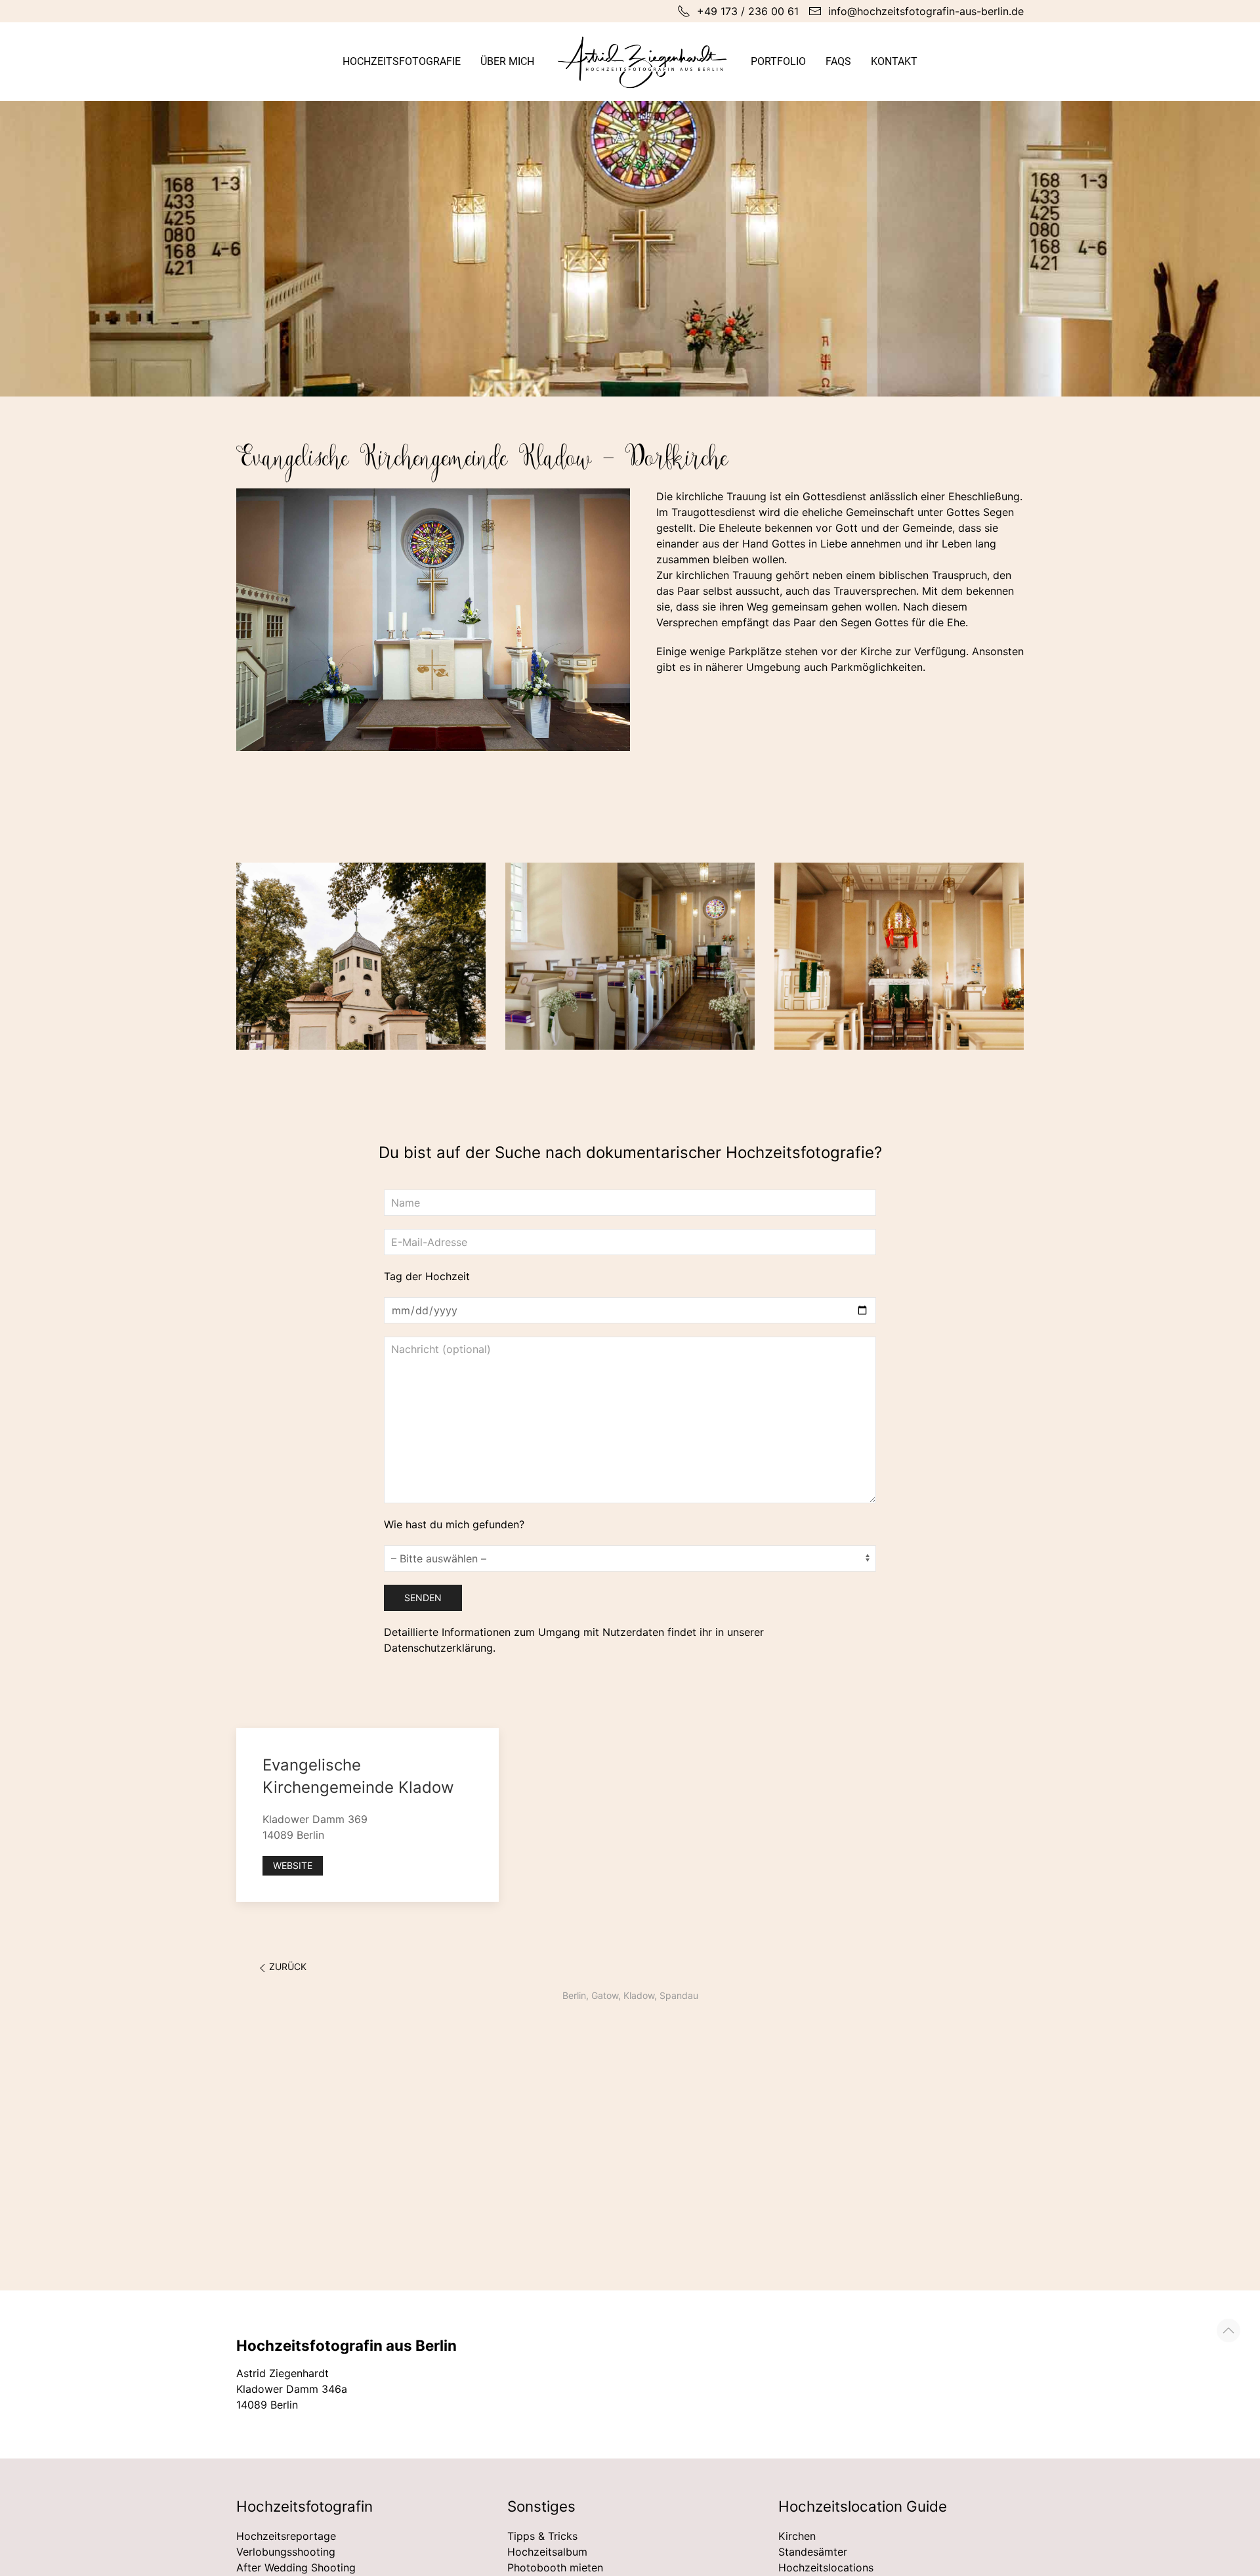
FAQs (838, 61)
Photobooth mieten (555, 2567)
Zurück (288, 1966)
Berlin (574, 1995)
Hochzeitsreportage (286, 2536)
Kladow (639, 1995)
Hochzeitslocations (826, 2567)
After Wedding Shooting (296, 2567)
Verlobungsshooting (286, 2552)
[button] (1228, 2330)
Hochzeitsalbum (547, 2552)
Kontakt (894, 61)
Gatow (605, 1995)
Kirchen (797, 2536)
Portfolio (778, 61)
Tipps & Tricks (542, 2536)
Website (293, 1865)
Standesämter (813, 2552)
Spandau (679, 1995)
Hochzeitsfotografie (402, 61)
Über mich (507, 61)
